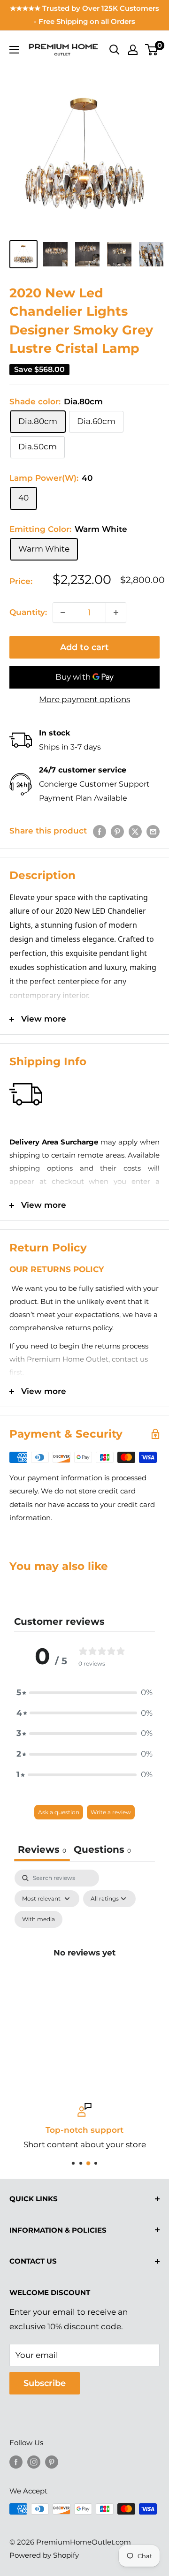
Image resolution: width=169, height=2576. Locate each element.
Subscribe (45, 2383)
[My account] (133, 50)
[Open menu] (14, 50)
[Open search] (115, 50)
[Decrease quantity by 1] (63, 613)
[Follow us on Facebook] (16, 2462)
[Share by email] (153, 831)
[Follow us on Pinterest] (52, 2462)
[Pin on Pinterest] (117, 831)
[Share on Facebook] (100, 831)
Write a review (111, 1812)
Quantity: (28, 612)
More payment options (84, 699)
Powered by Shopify (44, 2555)
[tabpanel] (84, 1964)
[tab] (102, 1851)
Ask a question (59, 1812)
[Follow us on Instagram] (34, 2462)
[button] (84, 1693)
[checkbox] (38, 1919)
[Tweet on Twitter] (135, 831)
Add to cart (84, 647)
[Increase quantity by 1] (116, 613)
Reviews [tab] (42, 1849)
